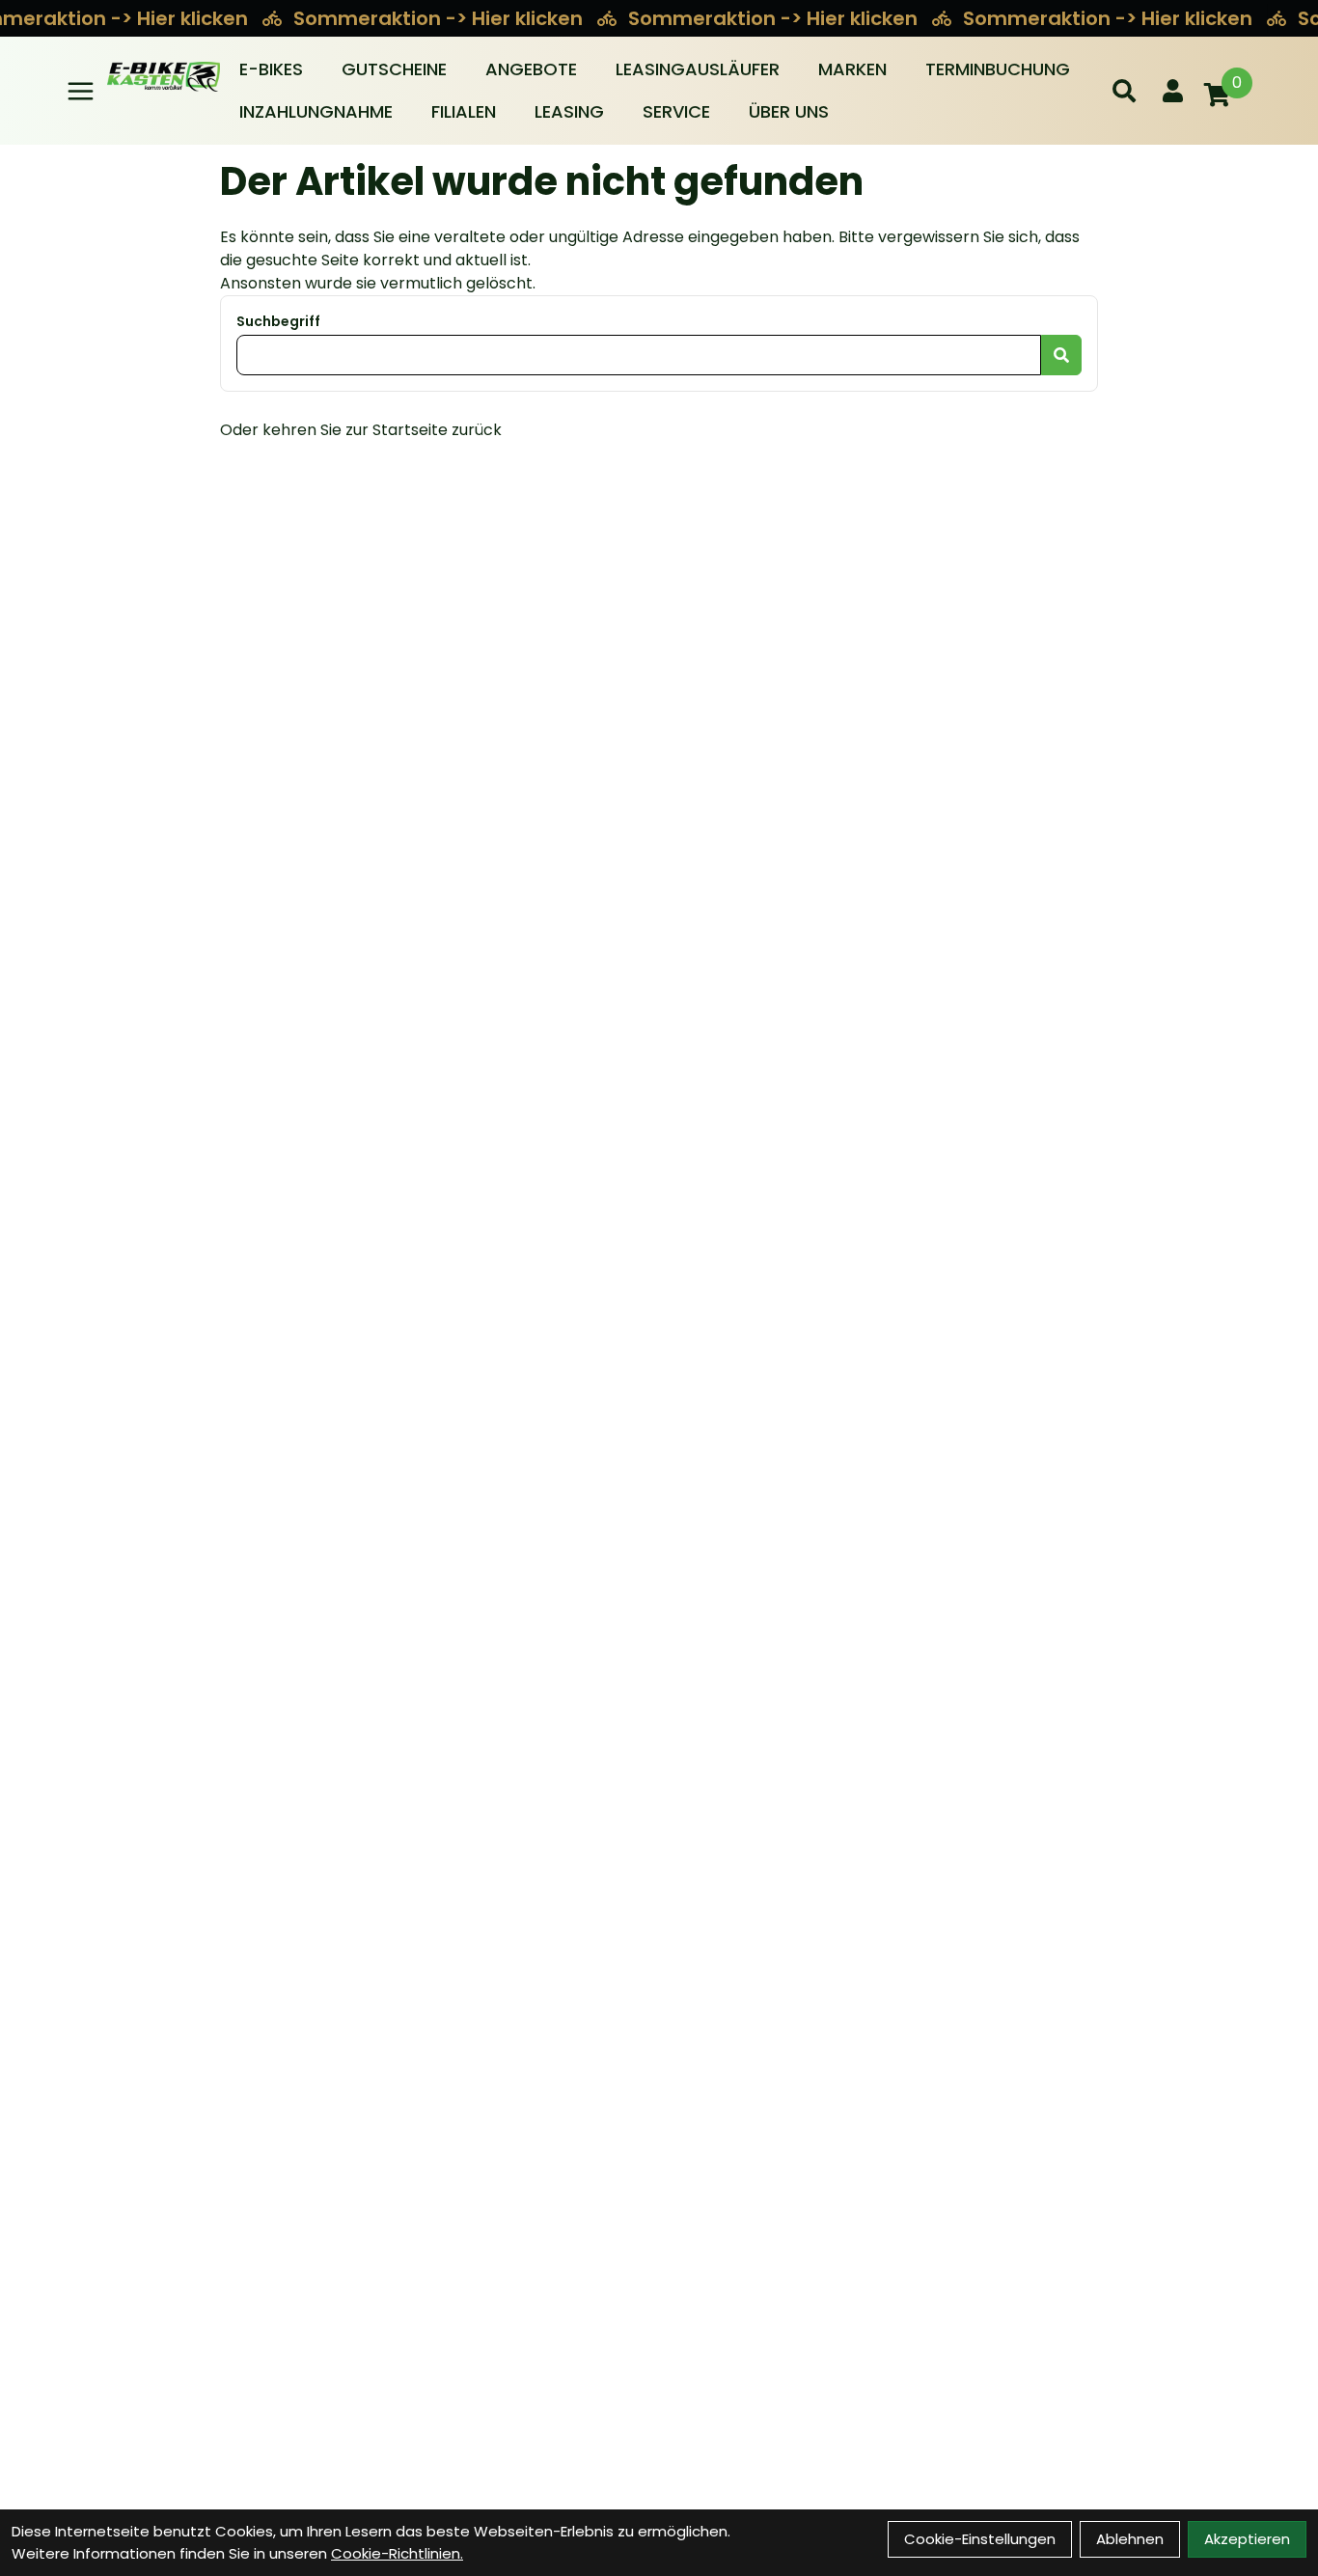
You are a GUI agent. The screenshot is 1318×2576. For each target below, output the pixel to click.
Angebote (531, 69)
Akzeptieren (1247, 2539)
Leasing (569, 111)
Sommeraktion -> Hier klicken (440, 18)
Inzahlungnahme (316, 111)
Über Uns (789, 111)
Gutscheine (394, 69)
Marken (852, 69)
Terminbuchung (998, 69)
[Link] (81, 91)
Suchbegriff (278, 321)
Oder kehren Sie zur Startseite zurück (361, 430)
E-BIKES (271, 69)
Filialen (464, 111)
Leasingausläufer (698, 69)
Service (676, 111)
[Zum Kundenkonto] (1173, 91)
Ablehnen (1130, 2539)
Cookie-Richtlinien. (397, 2553)
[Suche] (1124, 91)
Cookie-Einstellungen (980, 2539)
